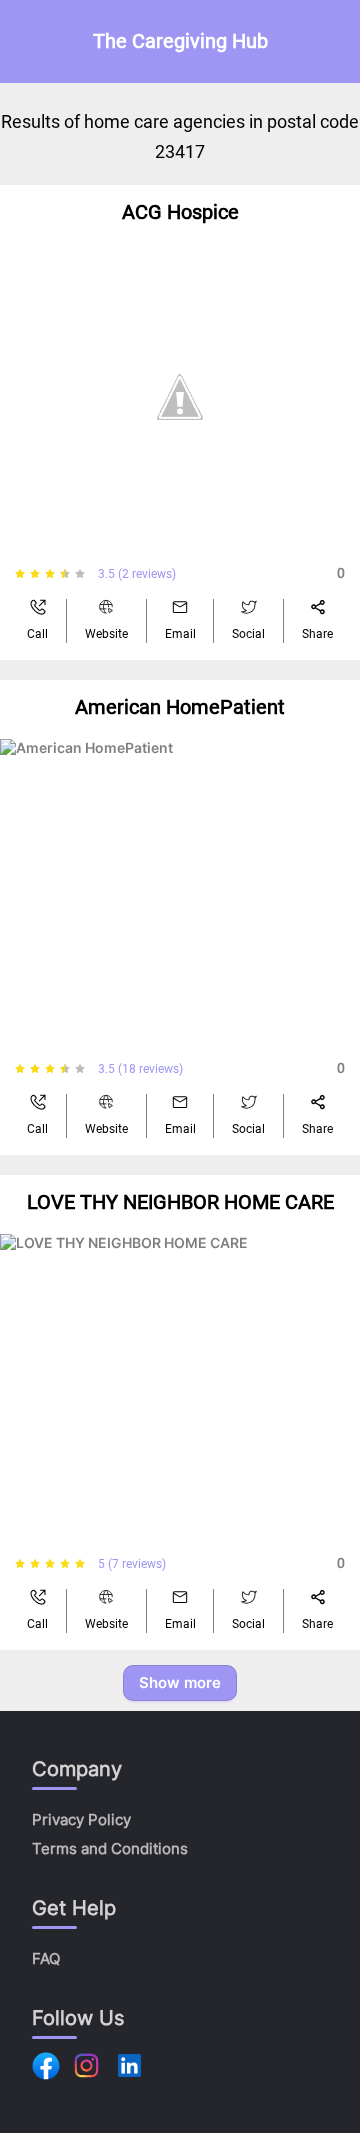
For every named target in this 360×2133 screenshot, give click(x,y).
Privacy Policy (81, 1819)
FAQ (46, 1958)
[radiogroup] (56, 574)
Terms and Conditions (110, 1848)
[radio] (20, 574)
